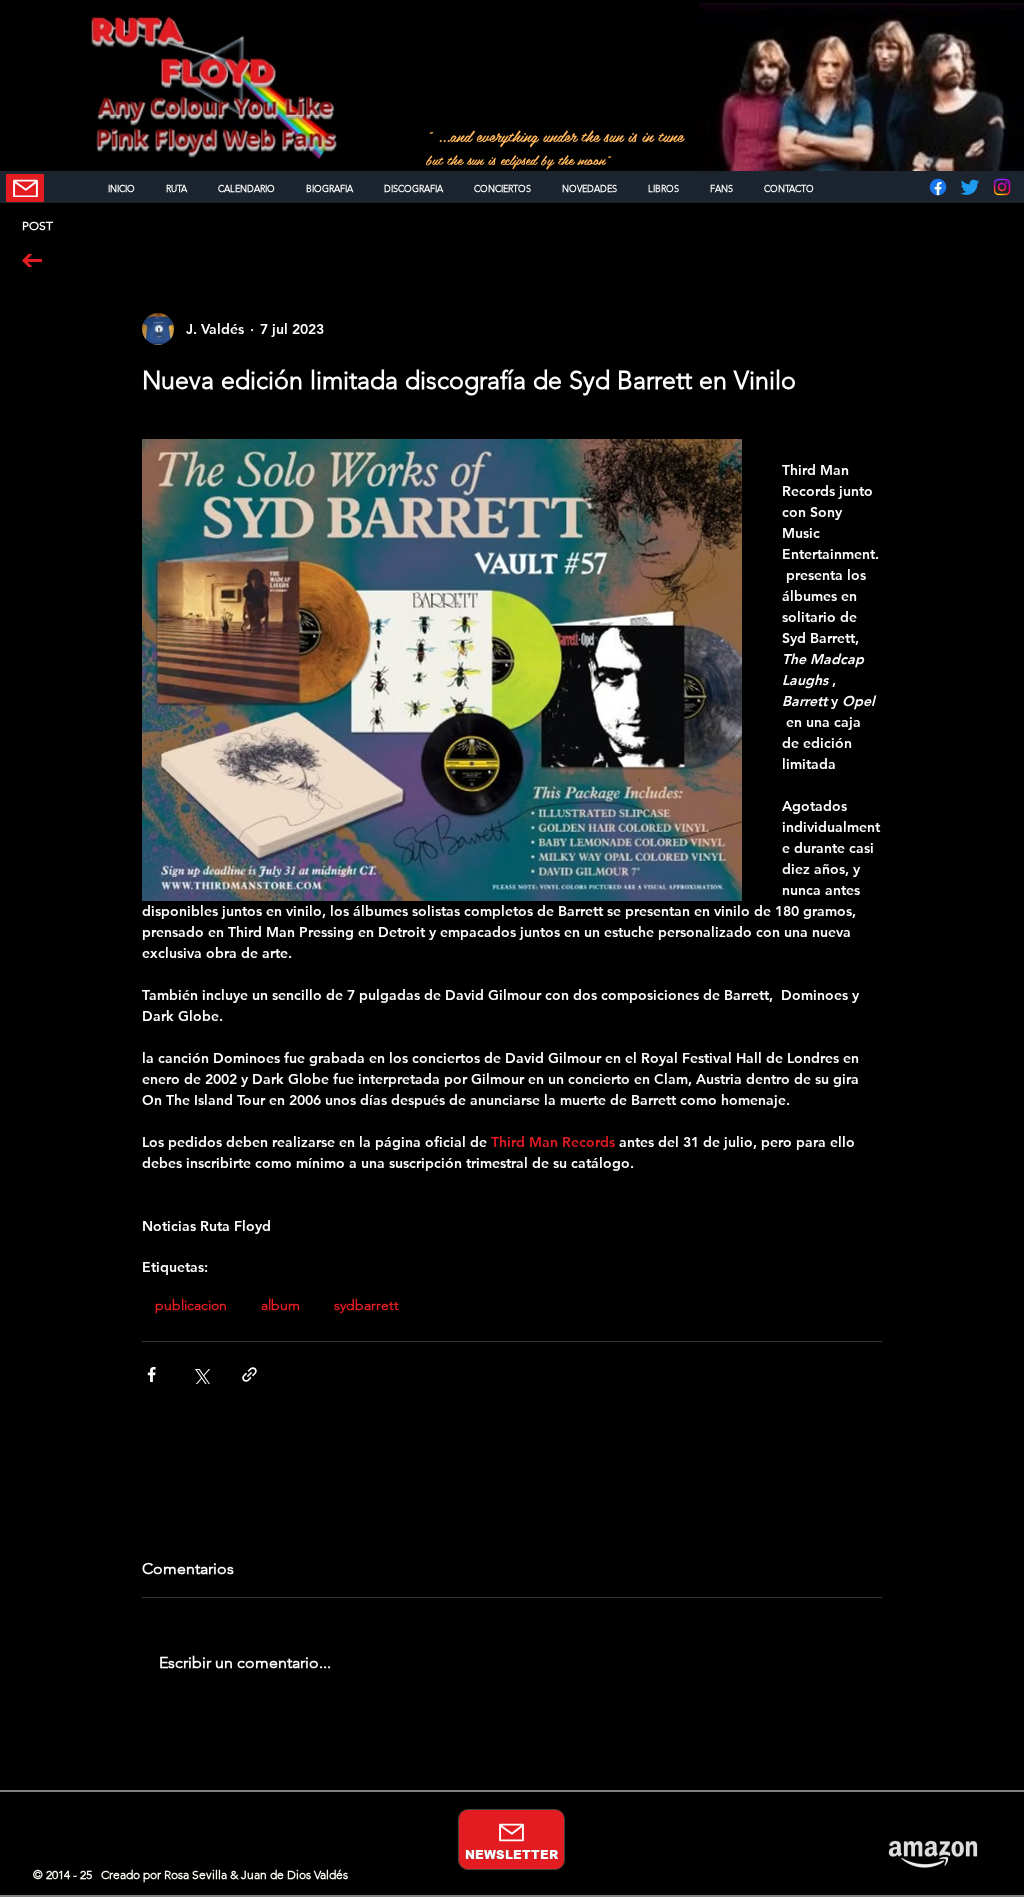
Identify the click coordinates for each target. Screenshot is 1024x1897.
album (280, 1305)
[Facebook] (938, 187)
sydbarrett (366, 1305)
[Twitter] (970, 187)
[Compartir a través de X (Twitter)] (200, 1374)
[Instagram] (1002, 187)
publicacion (191, 1305)
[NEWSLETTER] (25, 188)
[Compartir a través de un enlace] (249, 1374)
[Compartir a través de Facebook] (151, 1374)
